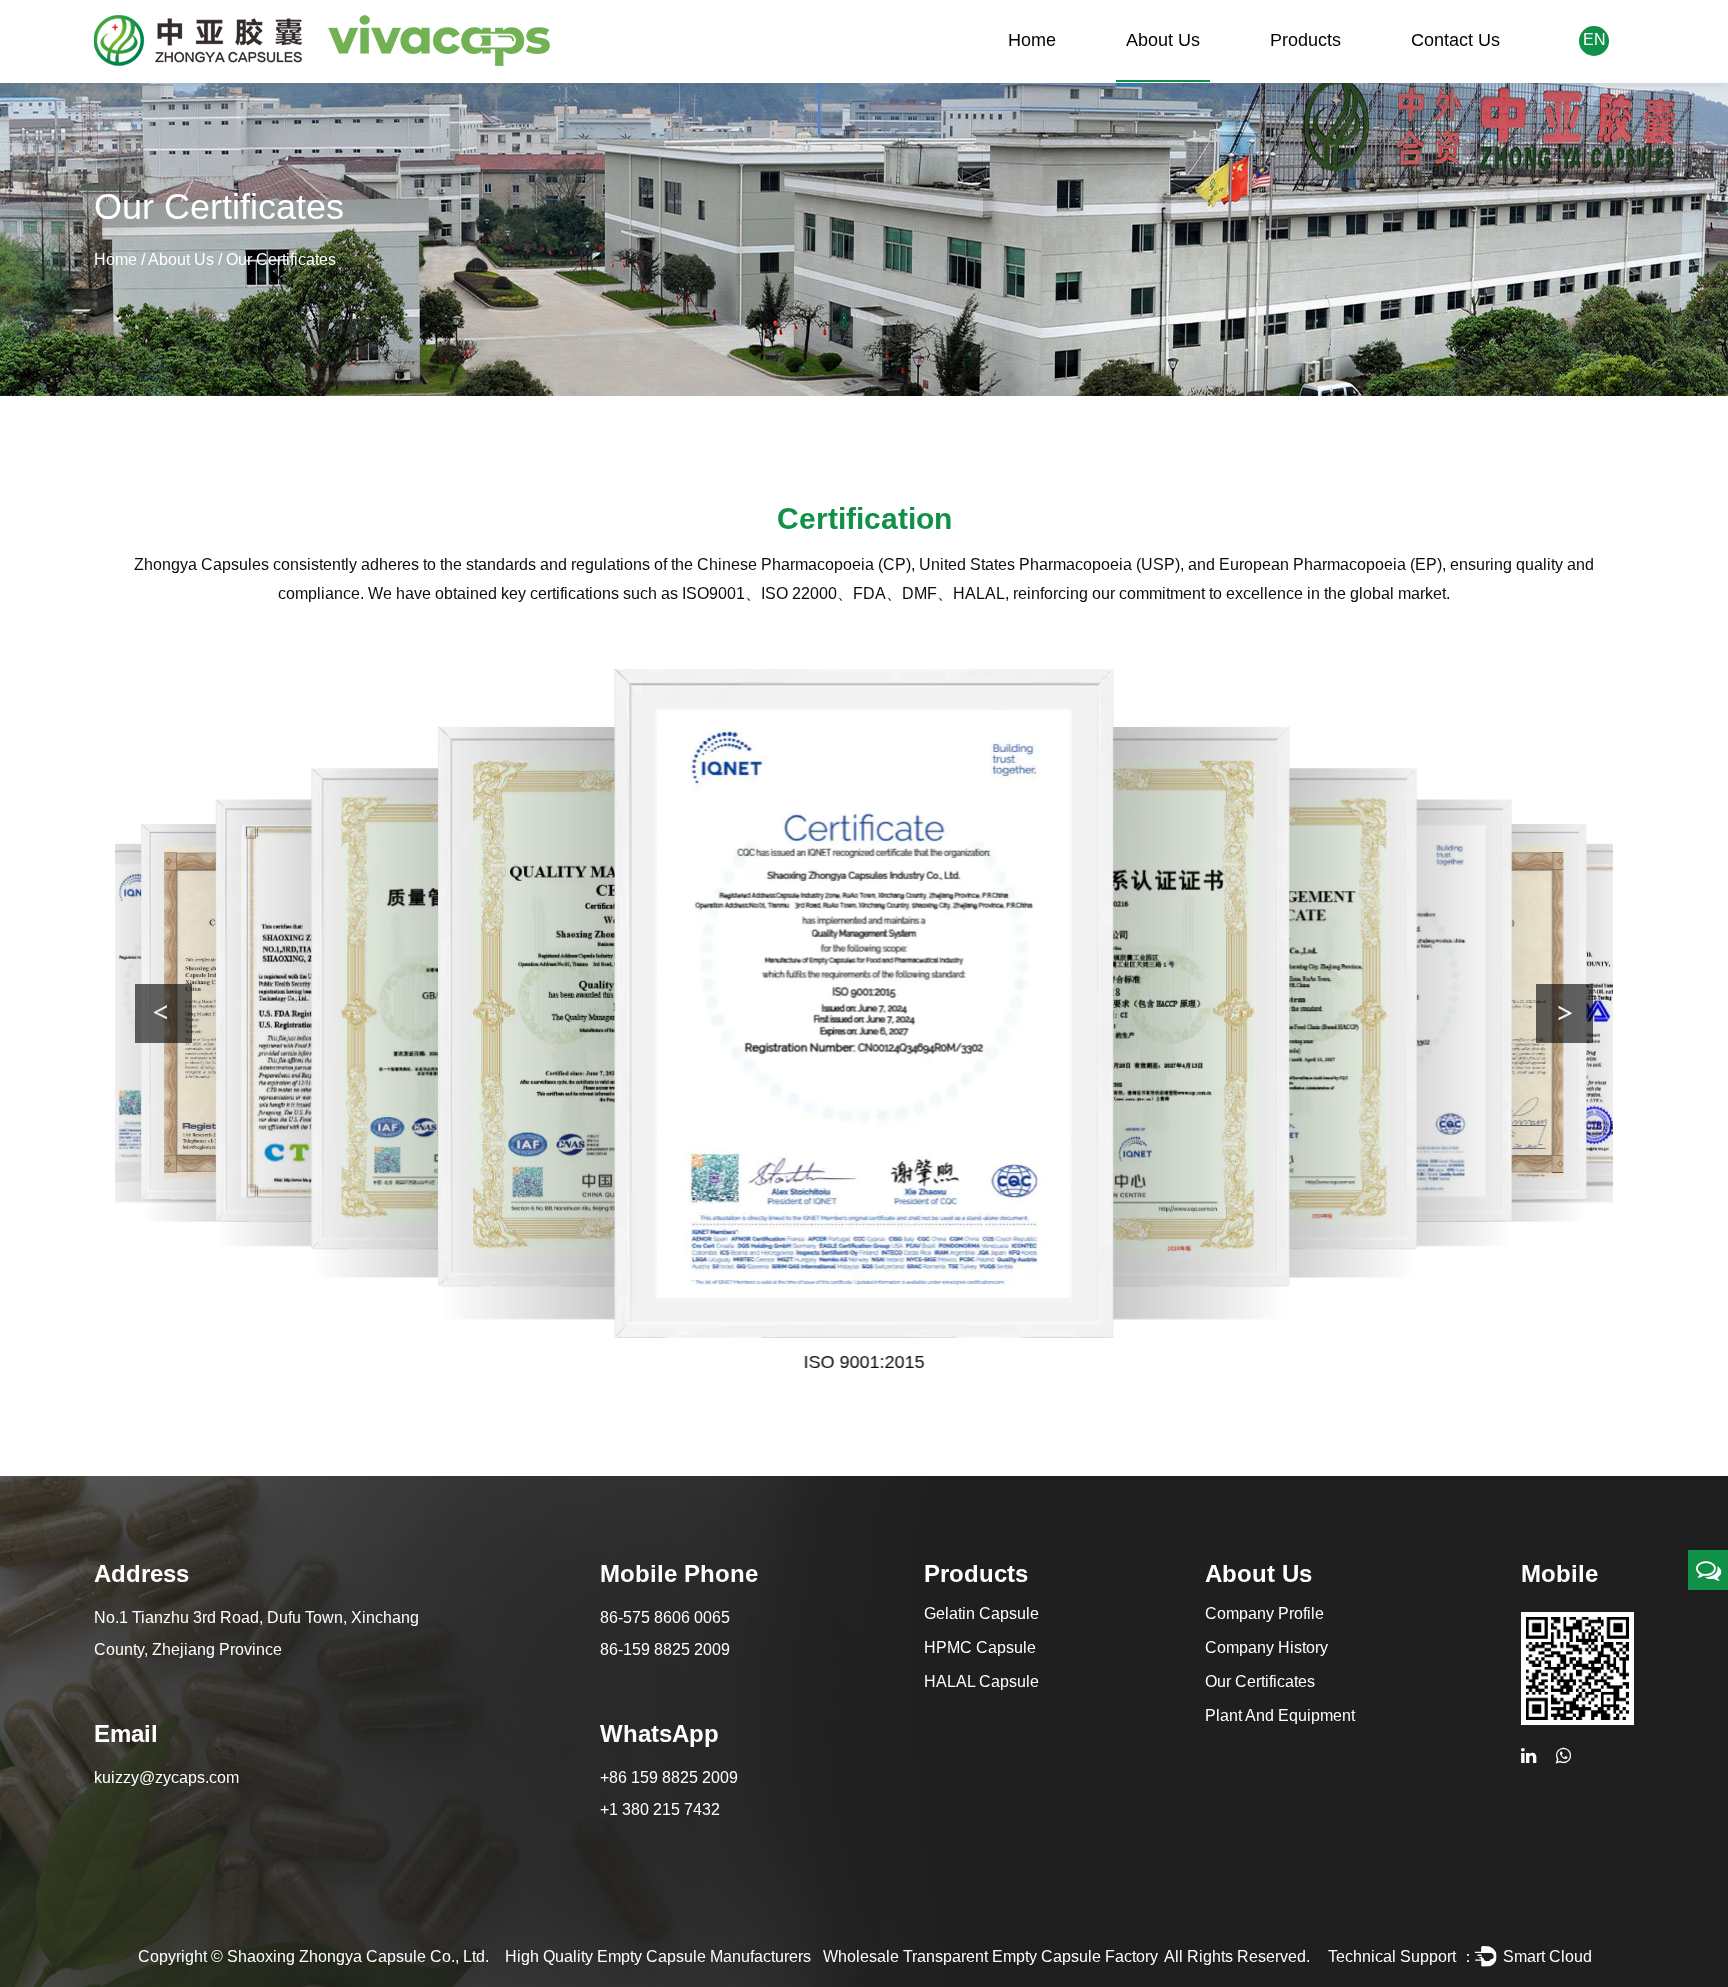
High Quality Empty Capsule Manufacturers (658, 1956)
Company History (1266, 1647)
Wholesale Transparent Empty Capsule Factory (990, 1956)
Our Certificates (1260, 1681)
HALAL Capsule (981, 1681)
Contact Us (1455, 40)
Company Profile (1264, 1613)
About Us (1163, 40)
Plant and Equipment (1280, 1715)
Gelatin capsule (981, 1613)
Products (1305, 40)
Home (1032, 40)
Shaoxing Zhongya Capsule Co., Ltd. (358, 1956)
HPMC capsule (980, 1647)
